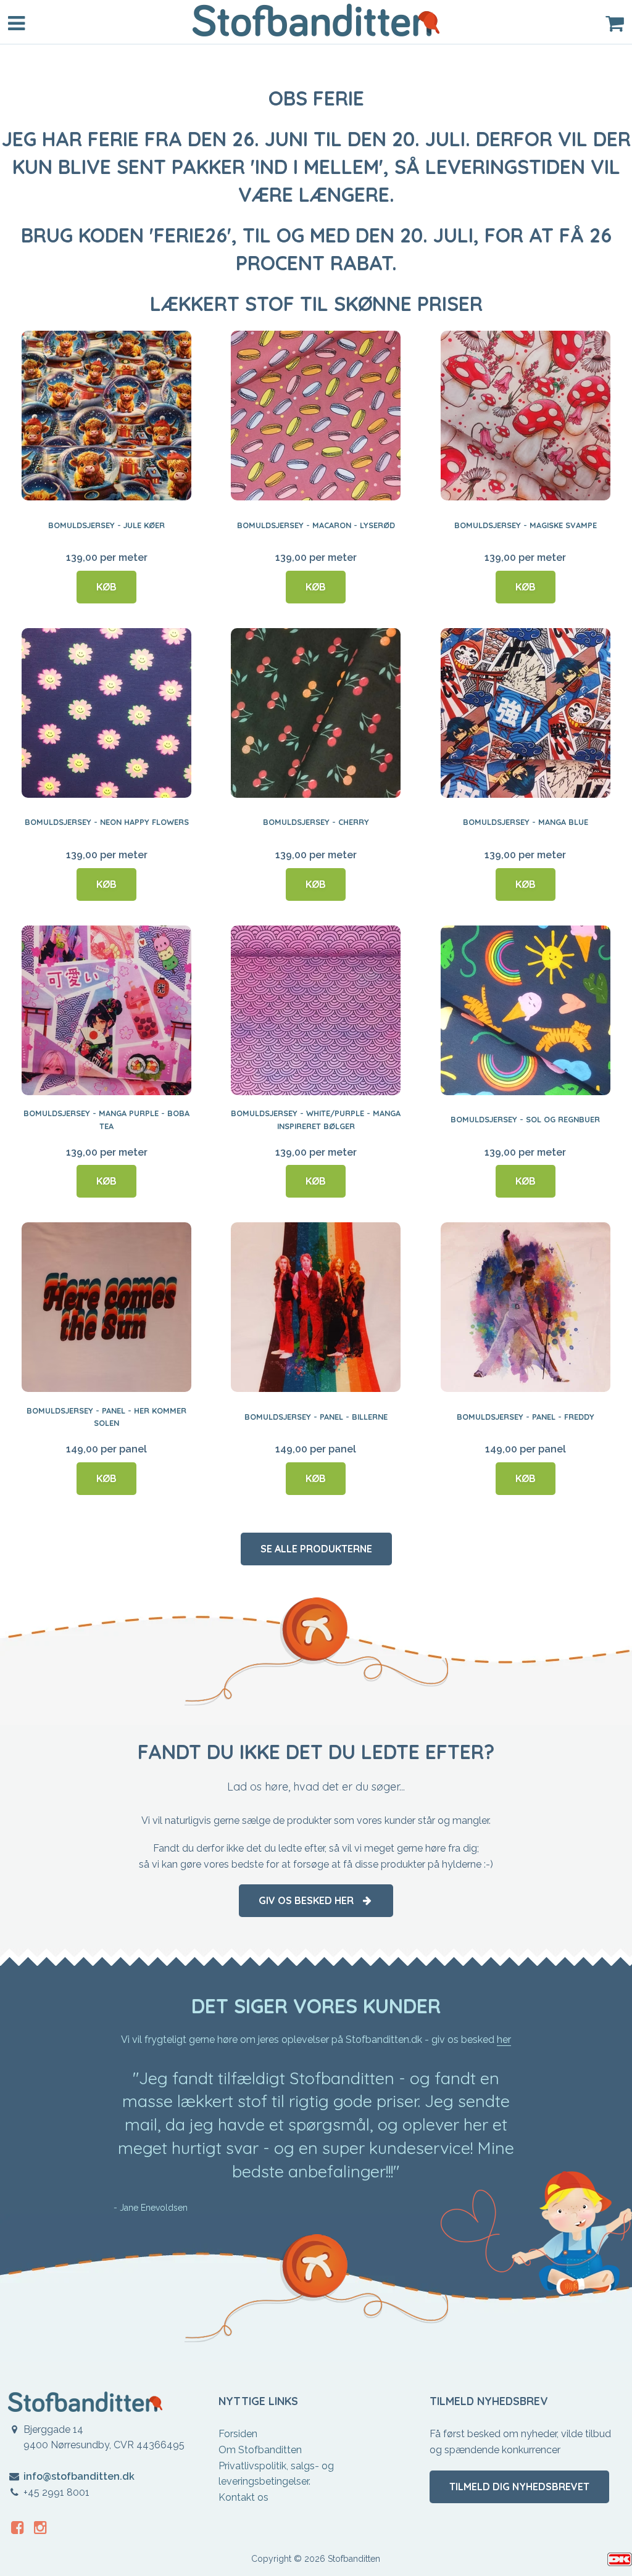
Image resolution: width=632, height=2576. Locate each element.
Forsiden (238, 2434)
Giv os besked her (310, 1900)
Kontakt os (243, 2497)
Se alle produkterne (316, 1549)
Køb (106, 587)
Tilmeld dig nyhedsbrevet (519, 2487)
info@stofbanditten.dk (79, 2476)
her (504, 2040)
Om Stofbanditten (260, 2450)
